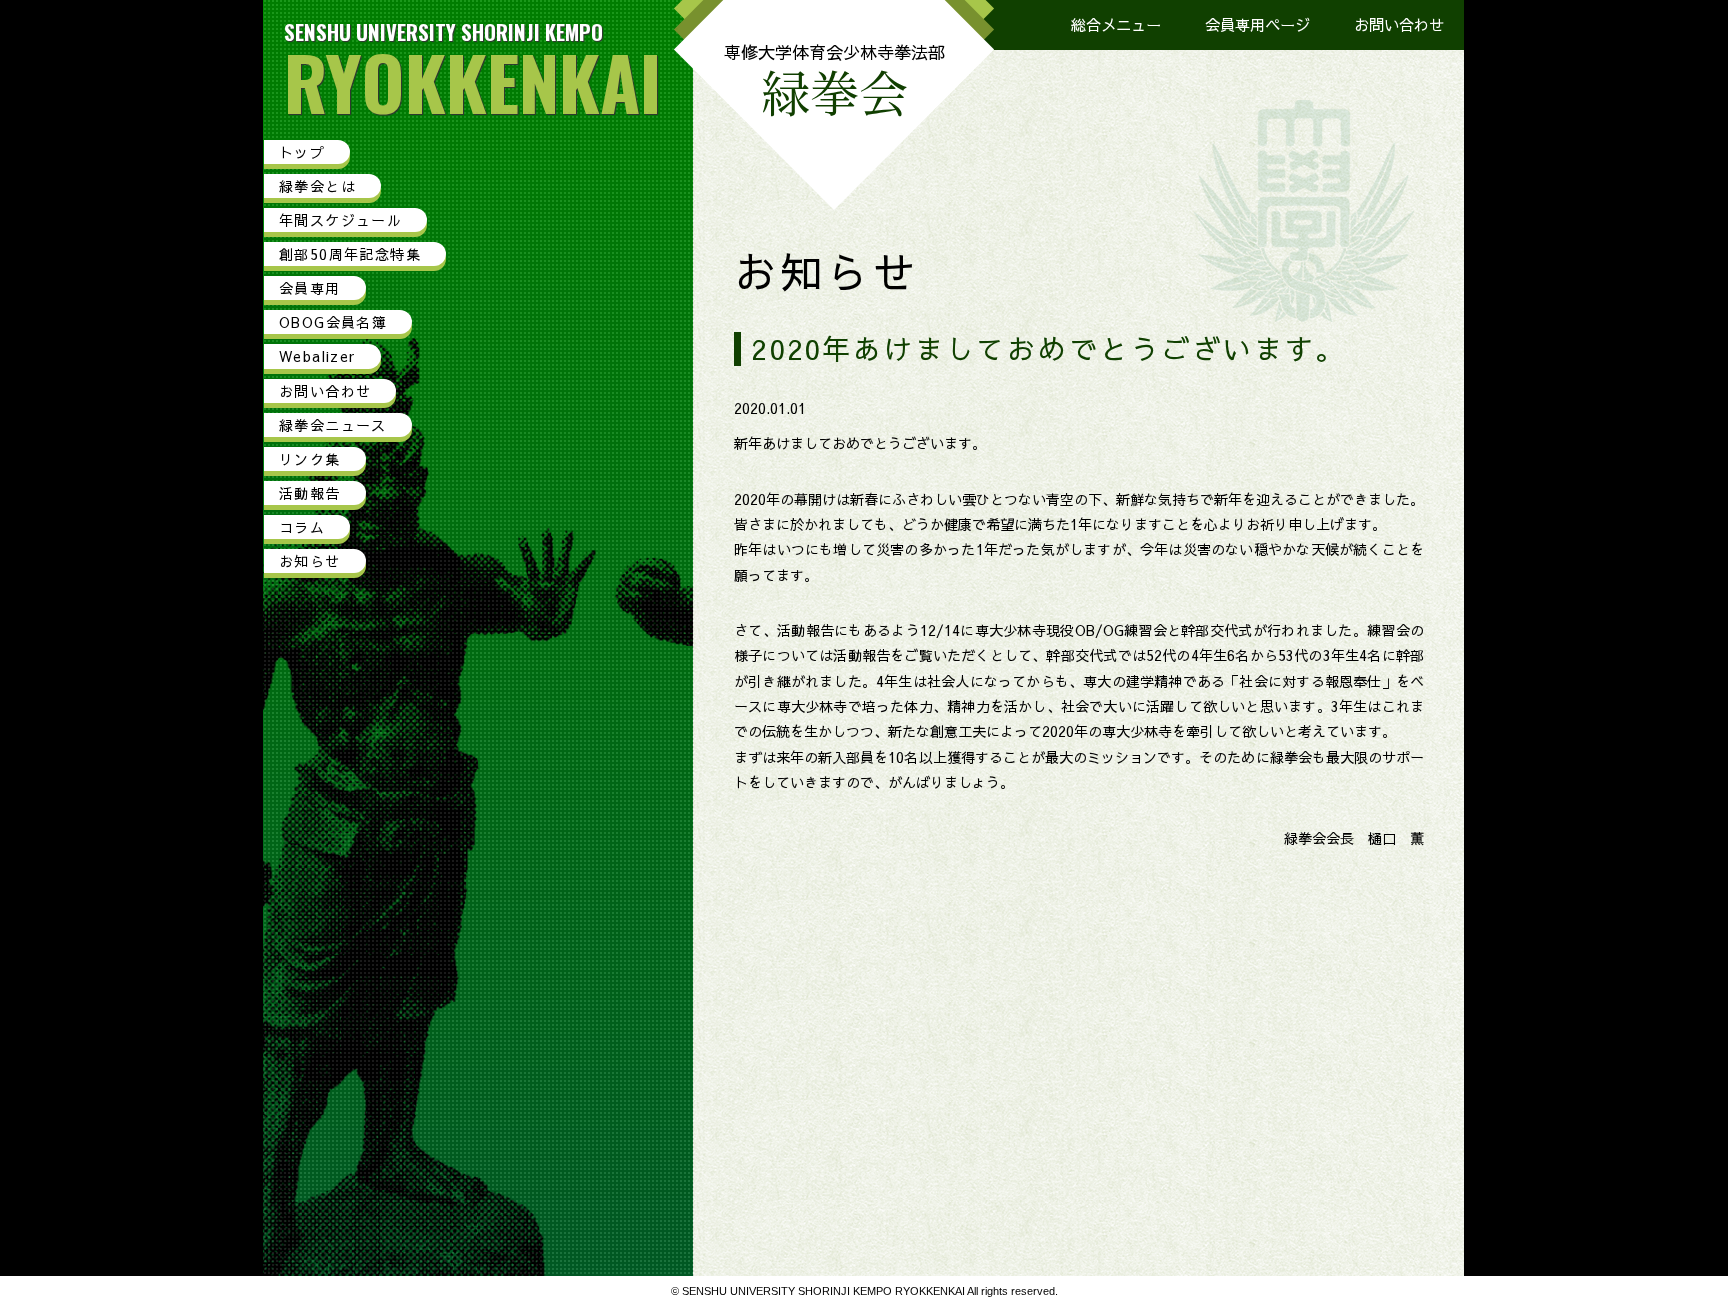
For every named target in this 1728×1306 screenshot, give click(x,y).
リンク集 (310, 459)
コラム (302, 527)
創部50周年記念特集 (350, 254)
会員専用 (310, 288)
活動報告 (310, 493)
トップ (302, 152)
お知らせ (310, 561)
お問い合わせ (1399, 24)
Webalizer (317, 356)
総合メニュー (1116, 24)
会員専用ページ (1257, 24)
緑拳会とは (317, 186)
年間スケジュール (340, 220)
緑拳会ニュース (333, 425)
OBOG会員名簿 (333, 322)
